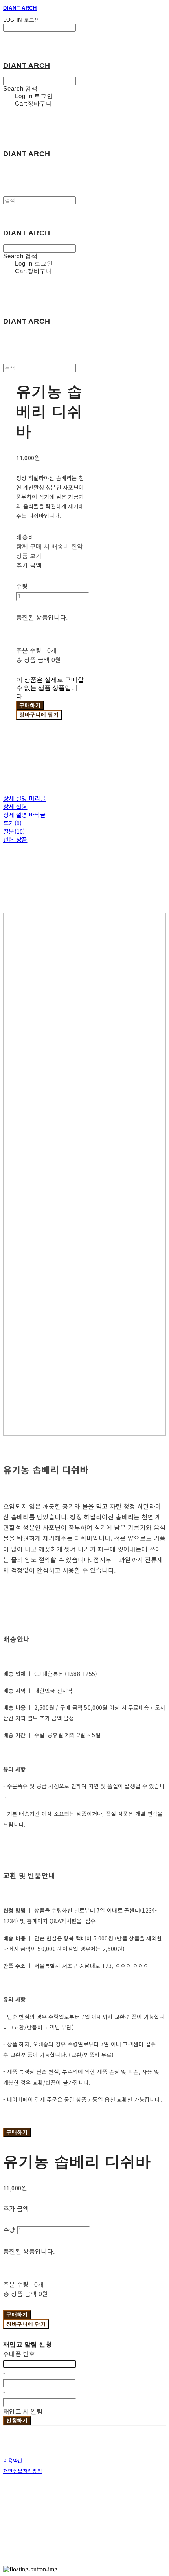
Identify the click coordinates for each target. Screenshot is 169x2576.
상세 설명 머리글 (25, 798)
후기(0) (13, 823)
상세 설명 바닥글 (25, 815)
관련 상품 (15, 839)
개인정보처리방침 (23, 2471)
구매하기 (17, 2132)
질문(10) (14, 831)
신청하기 (17, 2420)
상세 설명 (15, 806)
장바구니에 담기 (26, 2324)
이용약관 (13, 2460)
